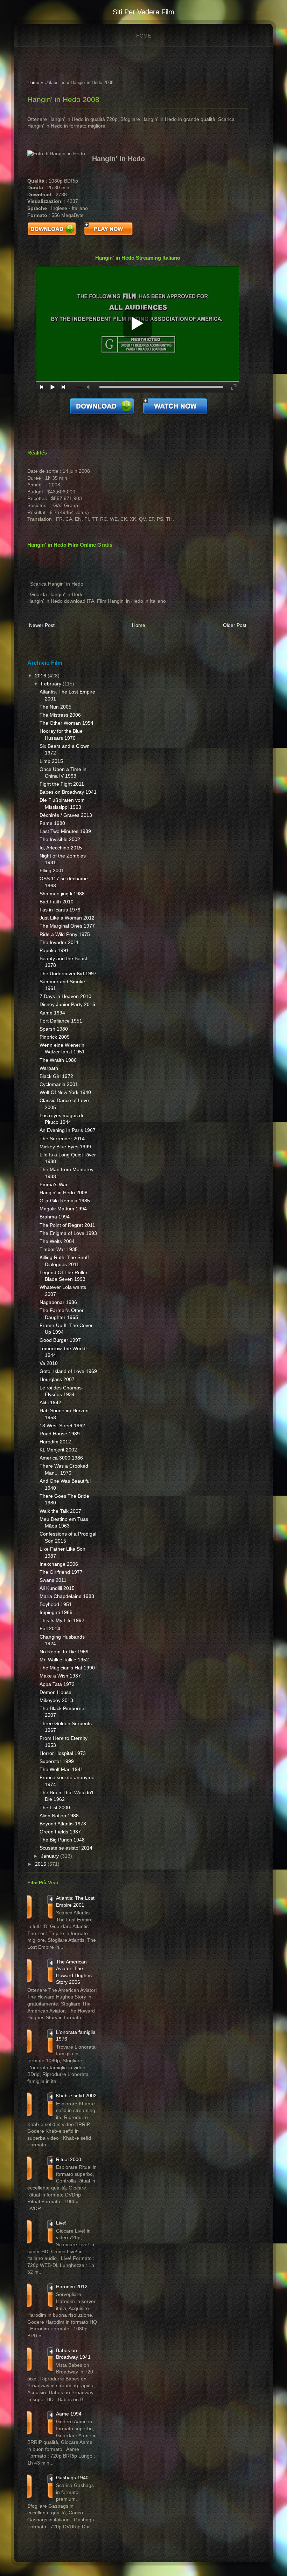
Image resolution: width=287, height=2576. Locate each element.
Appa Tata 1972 (57, 1684)
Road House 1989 (60, 1434)
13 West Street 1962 (62, 1426)
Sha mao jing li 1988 (62, 894)
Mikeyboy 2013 (56, 1700)
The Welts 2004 (57, 1241)
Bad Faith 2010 (57, 902)
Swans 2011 (53, 1580)
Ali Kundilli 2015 (57, 1588)
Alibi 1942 (50, 1402)
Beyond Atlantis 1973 (63, 1824)
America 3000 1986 (61, 1458)
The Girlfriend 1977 (61, 1572)
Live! (61, 2223)
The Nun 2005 (55, 707)
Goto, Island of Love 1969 (68, 1371)
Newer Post (42, 625)
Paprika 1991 (54, 950)
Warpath (49, 1068)
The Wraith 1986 (58, 1060)
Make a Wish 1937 (60, 1676)
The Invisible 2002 (60, 839)
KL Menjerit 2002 (58, 1450)
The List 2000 (55, 1808)
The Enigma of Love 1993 (68, 1233)
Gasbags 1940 (72, 2478)
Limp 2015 (51, 761)
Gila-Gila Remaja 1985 (65, 1201)
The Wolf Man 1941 (61, 1769)
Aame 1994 (52, 1013)
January (51, 1856)
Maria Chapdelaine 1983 (67, 1596)
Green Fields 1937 (60, 1832)
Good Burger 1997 (60, 1340)
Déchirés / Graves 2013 (66, 815)
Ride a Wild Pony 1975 (65, 934)
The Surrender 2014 (62, 1139)
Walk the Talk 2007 (60, 1511)
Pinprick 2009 (55, 1037)
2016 (41, 676)
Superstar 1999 (57, 1761)
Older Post (235, 625)
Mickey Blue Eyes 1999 (65, 1147)
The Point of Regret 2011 (67, 1225)
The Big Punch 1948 (62, 1840)
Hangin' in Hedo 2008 (63, 99)
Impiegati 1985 (56, 1612)
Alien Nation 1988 (59, 1816)
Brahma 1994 (55, 1217)
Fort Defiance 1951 (61, 1021)
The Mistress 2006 (60, 715)
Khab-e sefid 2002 (76, 2096)
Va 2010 (49, 1363)
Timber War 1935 (59, 1249)
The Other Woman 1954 (66, 723)
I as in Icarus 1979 (60, 910)
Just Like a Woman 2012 (67, 918)
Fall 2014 (50, 1628)
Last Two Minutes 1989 (65, 831)
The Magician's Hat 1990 (67, 1668)
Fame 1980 (52, 823)
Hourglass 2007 (57, 1379)
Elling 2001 (52, 870)
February (52, 684)
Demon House (55, 1692)
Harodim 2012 (55, 1442)
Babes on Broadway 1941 (68, 792)
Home (143, 36)
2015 (41, 1864)
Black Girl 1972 (56, 1076)
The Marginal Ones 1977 (67, 926)
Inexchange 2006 (59, 1564)
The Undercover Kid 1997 (68, 973)
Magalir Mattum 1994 (63, 1209)
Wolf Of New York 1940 (65, 1092)
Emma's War (54, 1184)
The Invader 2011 (59, 942)
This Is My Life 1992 (62, 1620)
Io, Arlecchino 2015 (61, 848)
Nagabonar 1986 (58, 1302)
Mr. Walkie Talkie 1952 (64, 1660)
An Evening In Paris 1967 (68, 1130)
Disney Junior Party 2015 (67, 1004)
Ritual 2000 (69, 2159)
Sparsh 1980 (54, 1029)
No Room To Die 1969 (64, 1652)
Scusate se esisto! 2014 (66, 1848)
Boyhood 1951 (56, 1604)
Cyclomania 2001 (59, 1084)
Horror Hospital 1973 (63, 1753)
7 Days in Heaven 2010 (65, 996)
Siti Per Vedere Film (143, 12)
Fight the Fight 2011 (62, 784)
